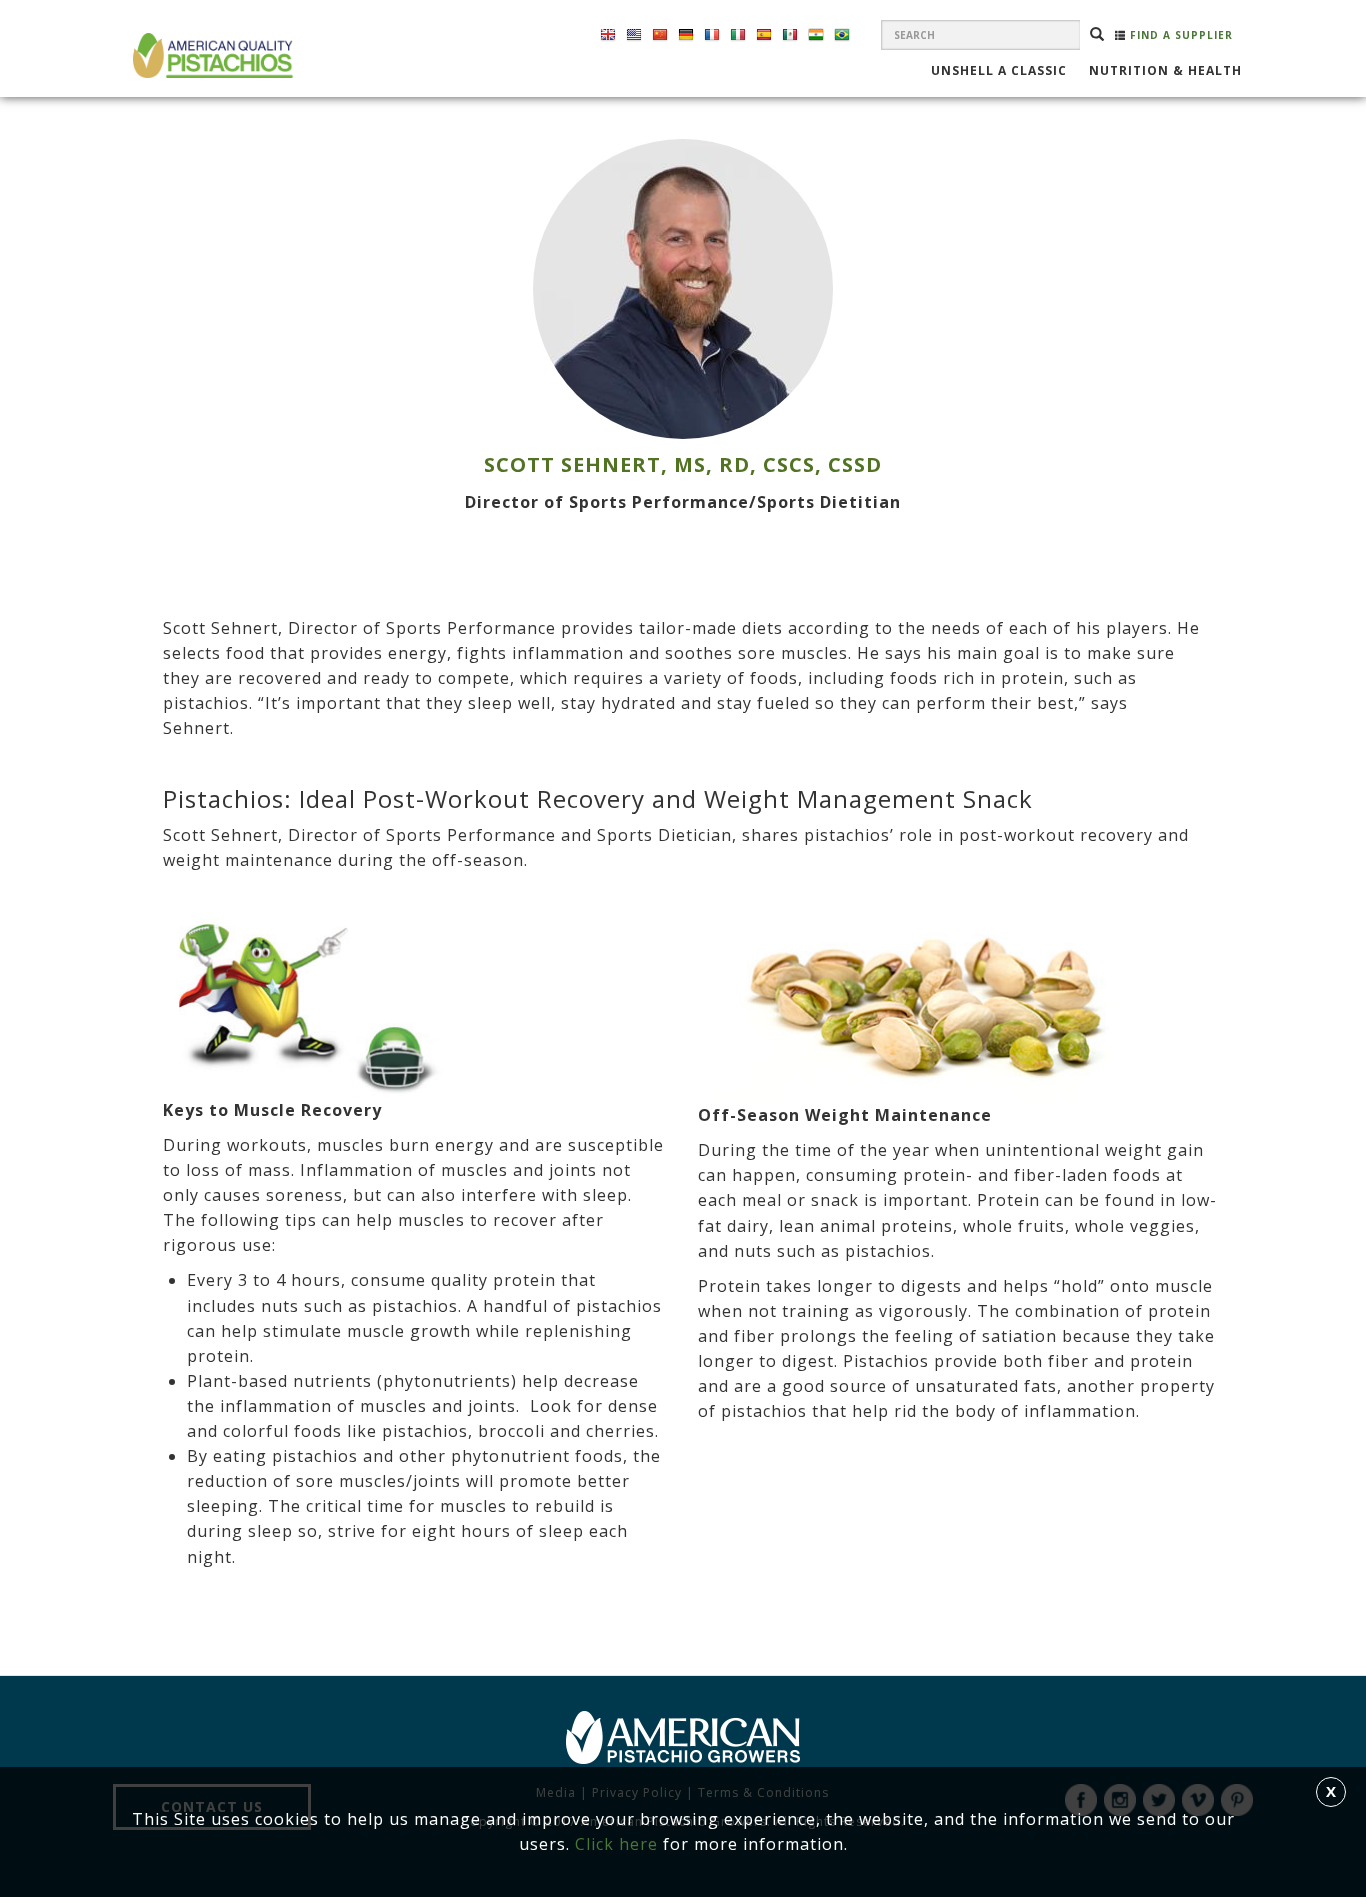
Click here (616, 1844)
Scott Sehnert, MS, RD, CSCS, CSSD (683, 464)
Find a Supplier (1179, 35)
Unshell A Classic (999, 72)
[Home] (210, 55)
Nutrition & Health (1165, 72)
